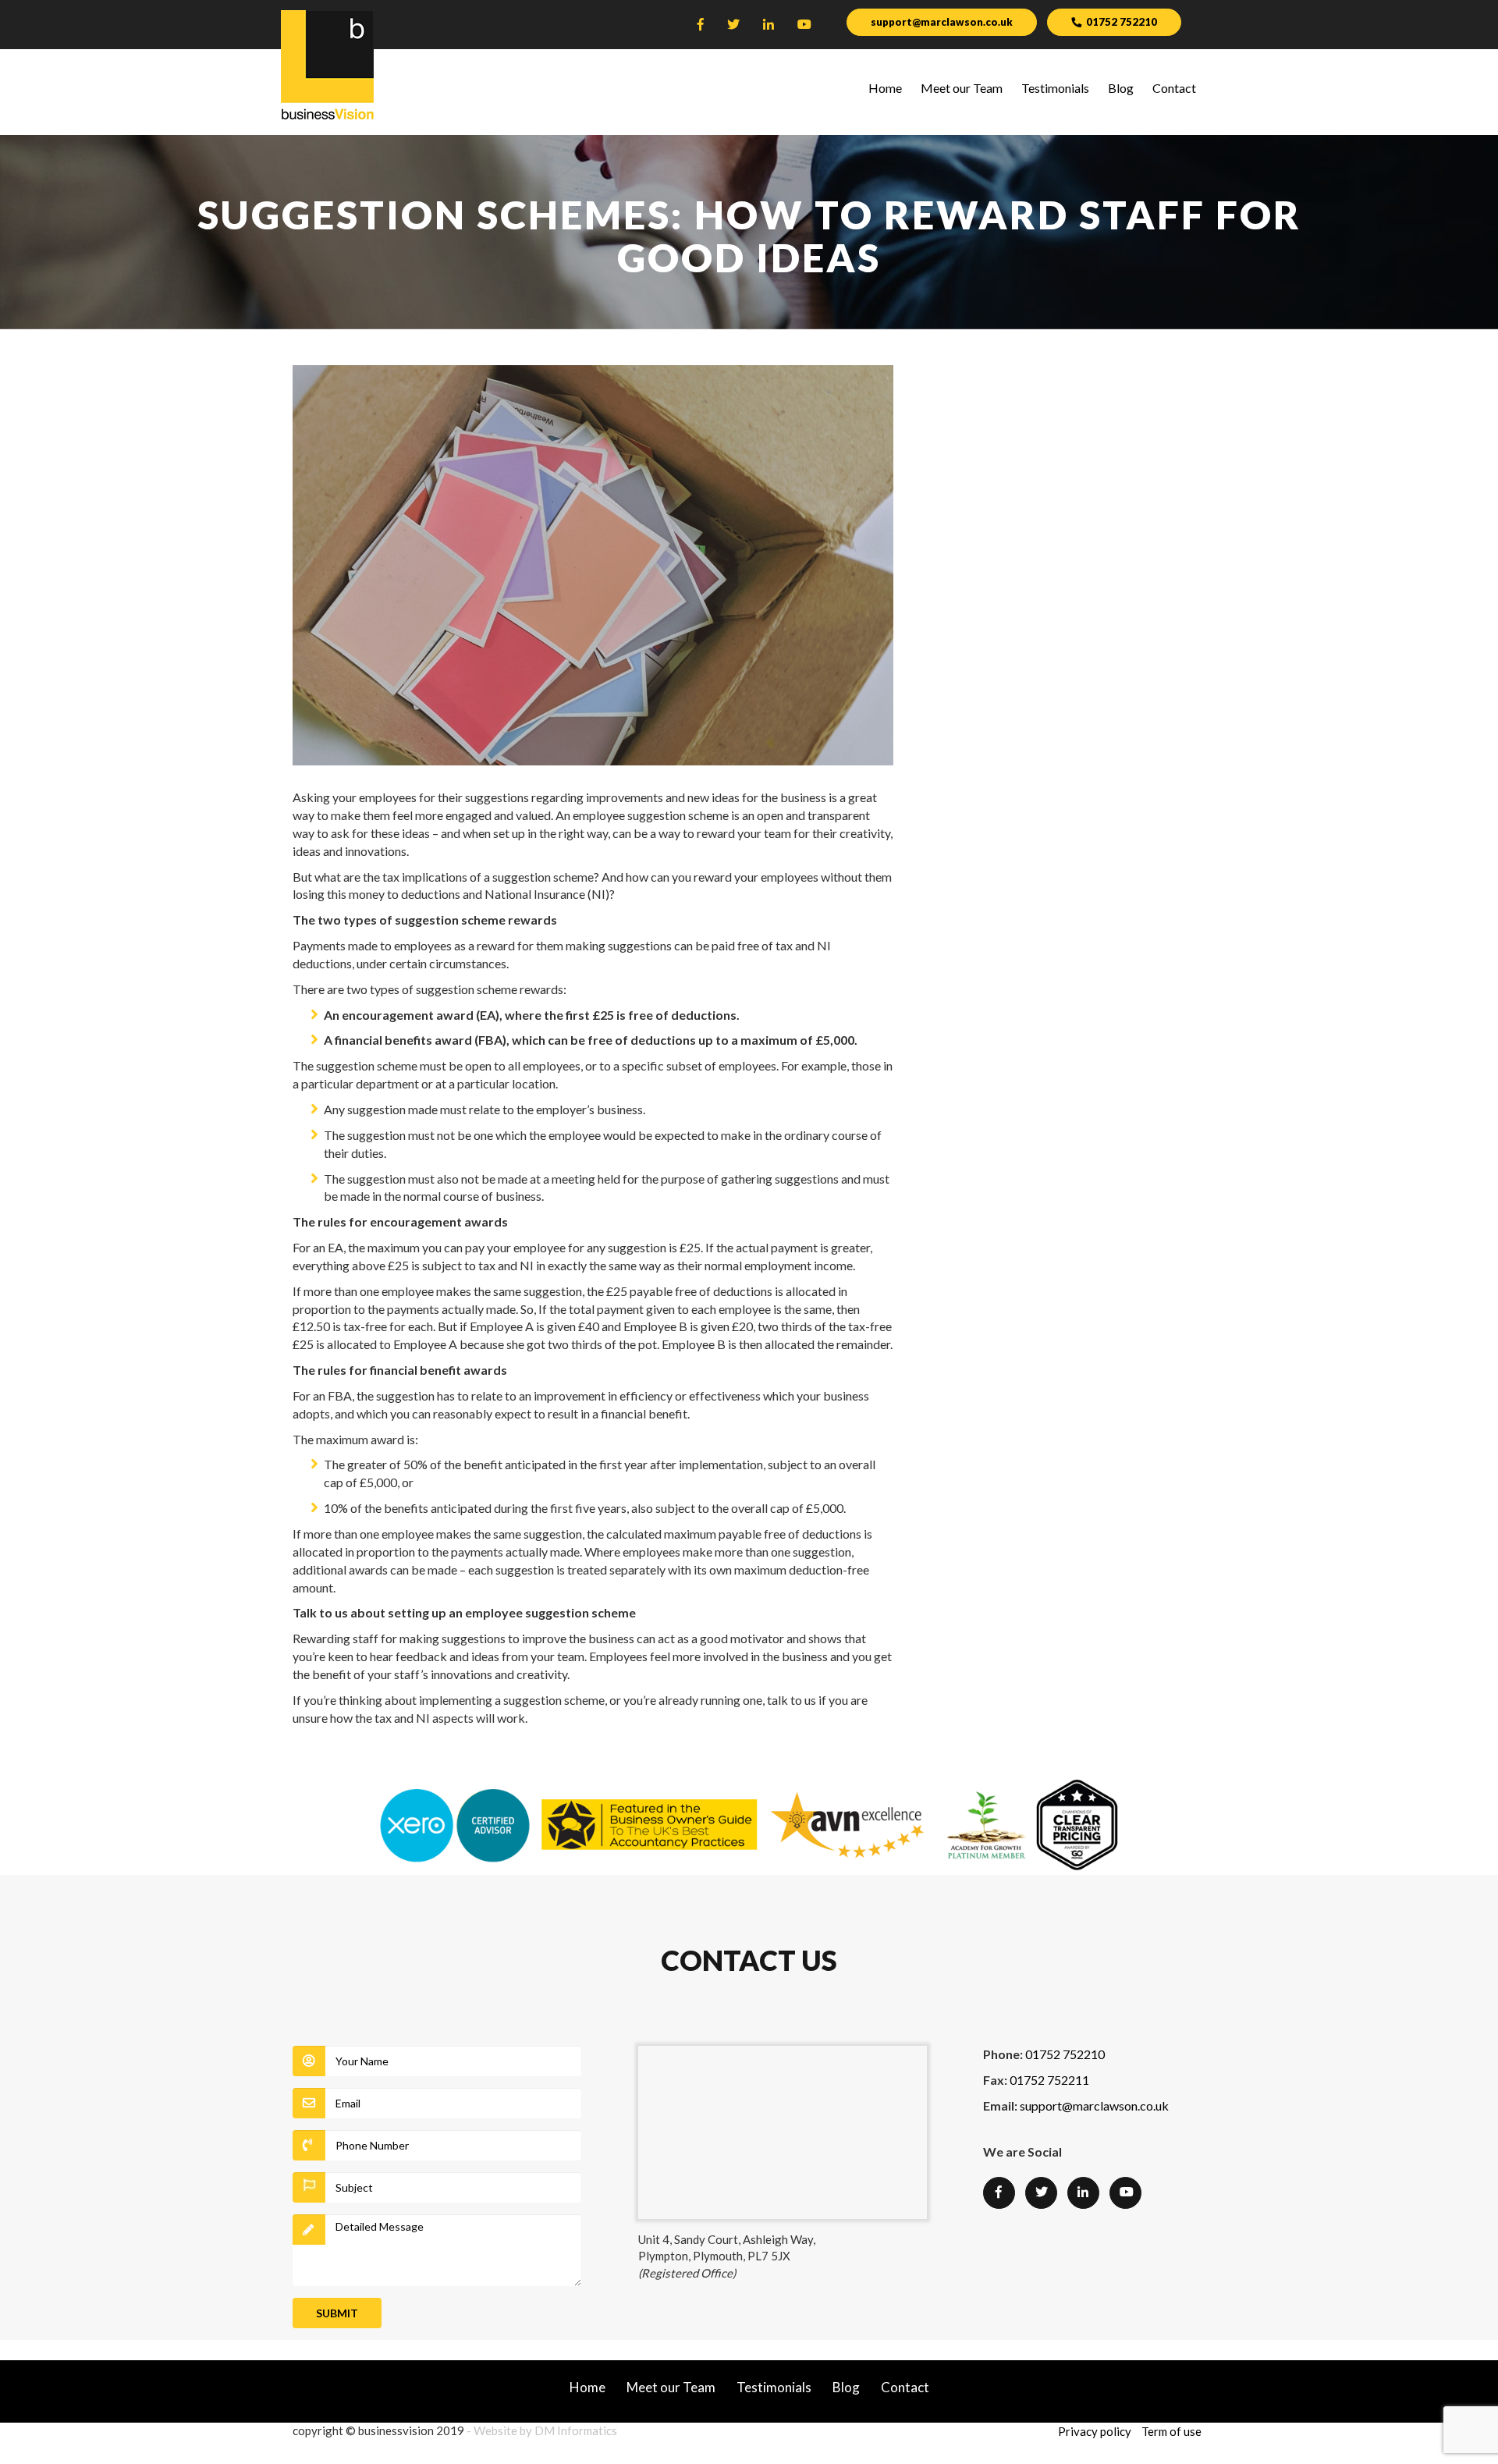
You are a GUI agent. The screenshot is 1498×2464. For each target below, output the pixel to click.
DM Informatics (576, 2430)
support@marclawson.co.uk (942, 22)
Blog (1121, 88)
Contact (1174, 88)
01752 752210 (1122, 22)
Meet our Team (962, 88)
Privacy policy (1095, 2431)
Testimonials (1055, 88)
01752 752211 (1049, 2080)
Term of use (1171, 2431)
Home (885, 88)
